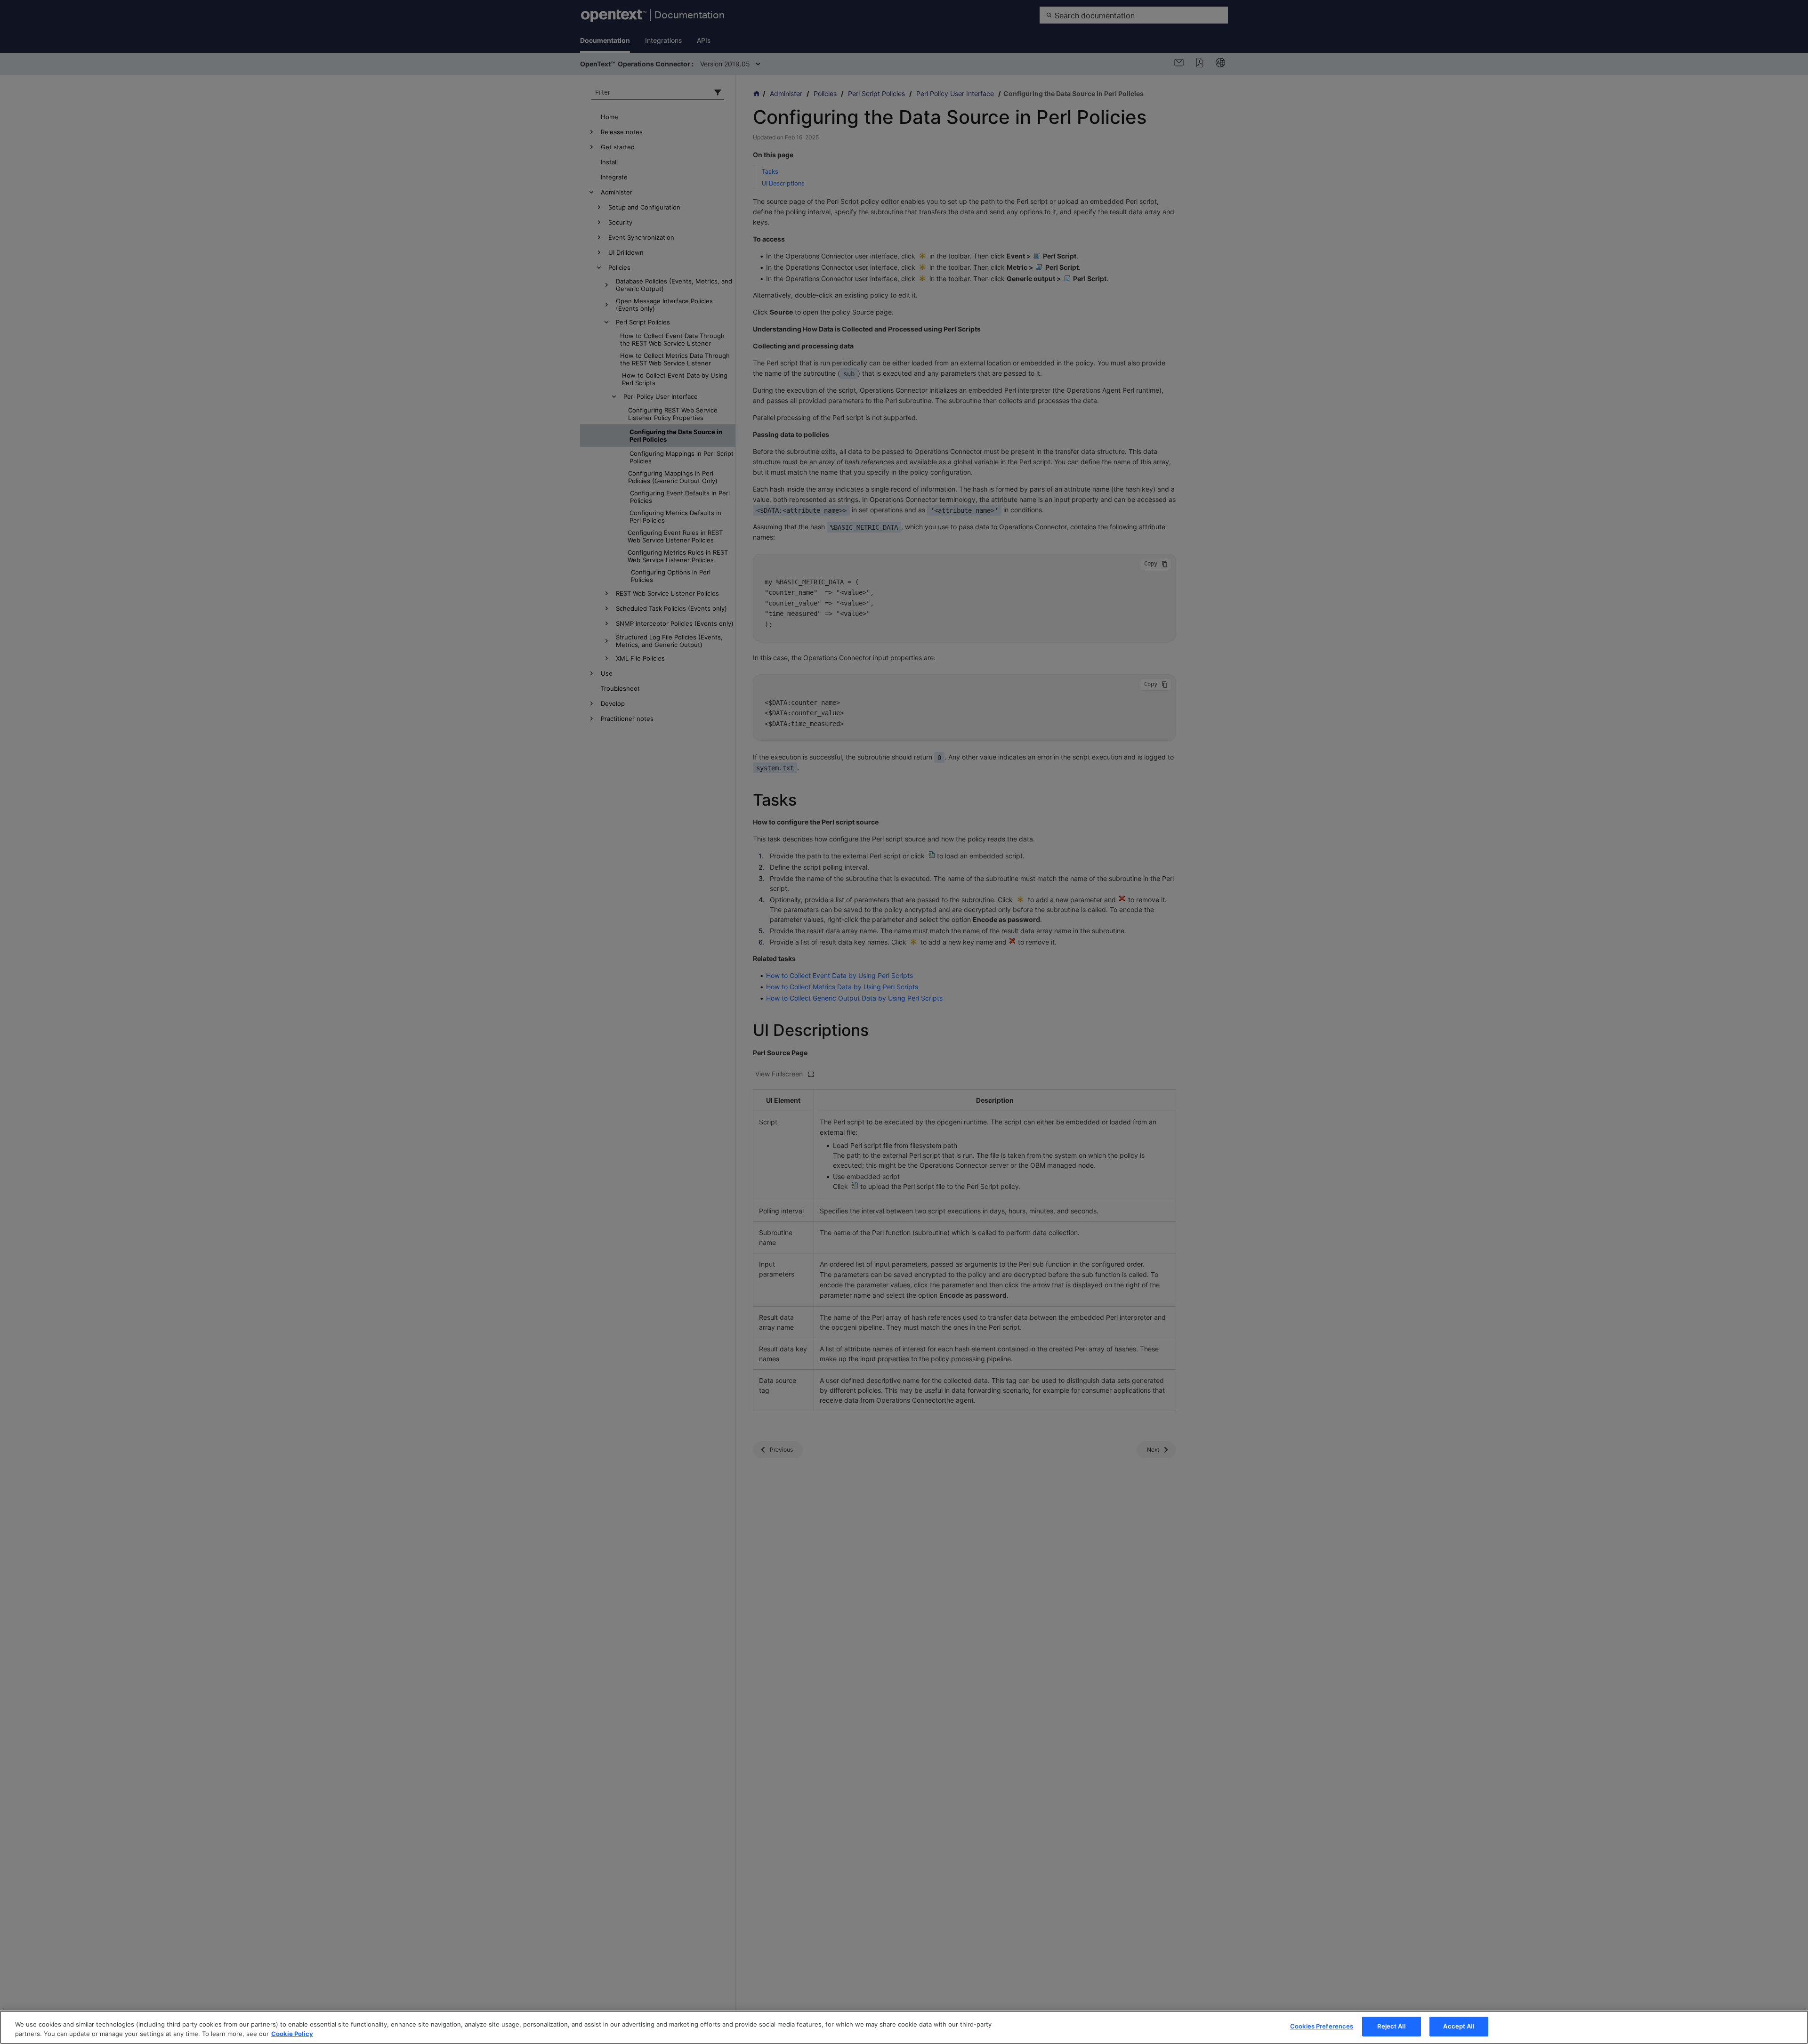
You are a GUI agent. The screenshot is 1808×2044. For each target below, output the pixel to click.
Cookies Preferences (1322, 2026)
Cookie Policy (292, 2034)
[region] (904, 2027)
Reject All (1391, 2026)
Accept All (1458, 2026)
